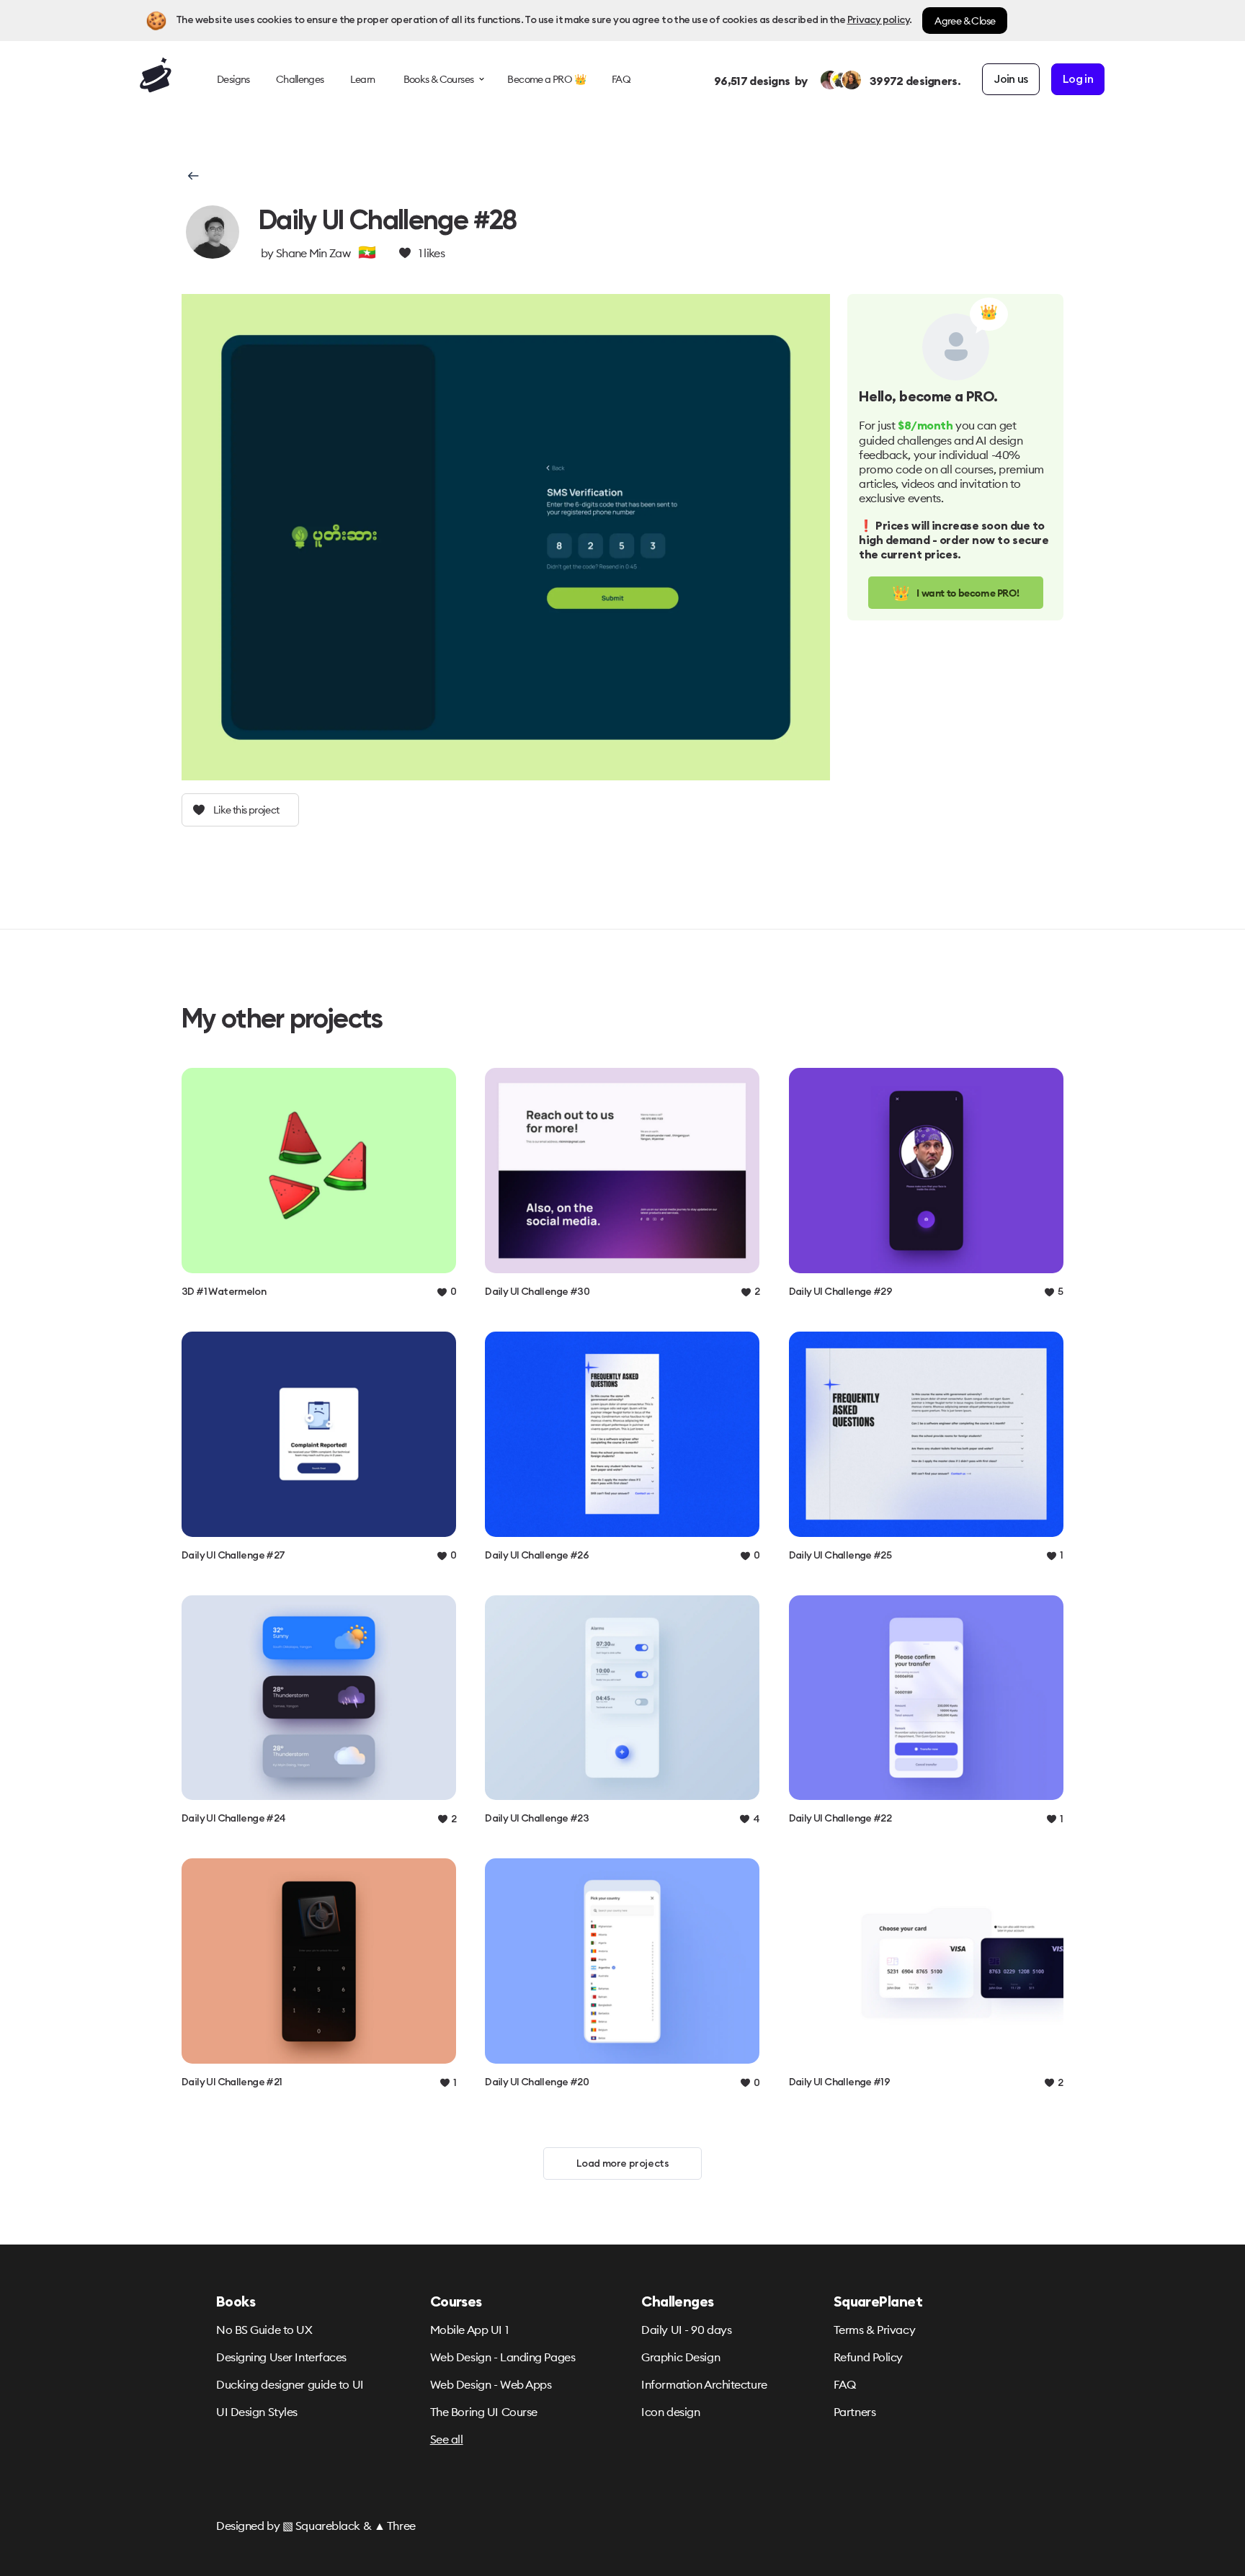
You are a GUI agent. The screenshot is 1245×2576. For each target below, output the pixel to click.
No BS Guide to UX (264, 2330)
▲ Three (395, 2526)
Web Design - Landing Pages (503, 2357)
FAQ (845, 2384)
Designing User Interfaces (281, 2357)
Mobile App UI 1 (469, 2330)
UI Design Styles (257, 2412)
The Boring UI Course (484, 2412)
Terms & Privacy (874, 2330)
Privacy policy (878, 20)
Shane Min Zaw (313, 253)
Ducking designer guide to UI (290, 2384)
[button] (192, 176)
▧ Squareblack (321, 2526)
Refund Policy (868, 2357)
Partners (854, 2412)
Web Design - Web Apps (491, 2384)
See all (447, 2439)
